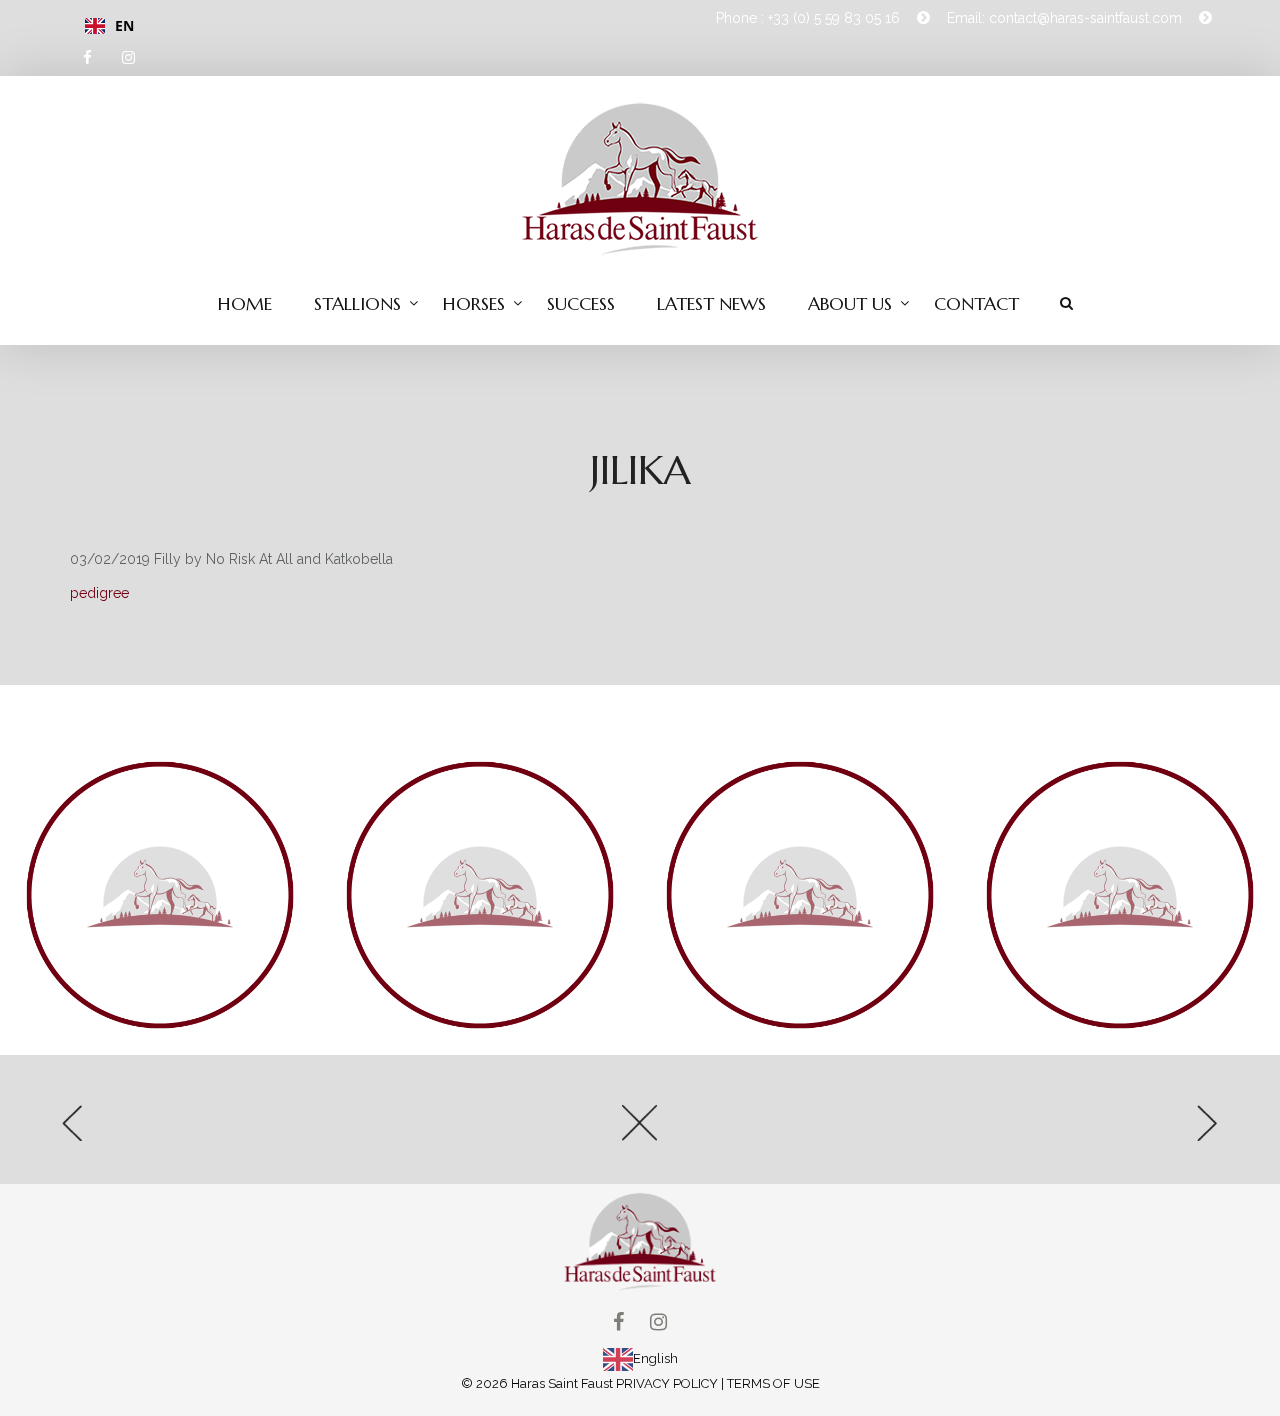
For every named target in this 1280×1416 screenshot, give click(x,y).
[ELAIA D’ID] (250, 1129)
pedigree (99, 593)
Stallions (357, 303)
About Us (850, 303)
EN (124, 25)
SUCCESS (581, 303)
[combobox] (347, 26)
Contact (976, 303)
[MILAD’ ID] (1030, 1129)
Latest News (711, 303)
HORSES (474, 303)
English (655, 1358)
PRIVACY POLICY (667, 1383)
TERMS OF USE (773, 1383)
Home (245, 303)
